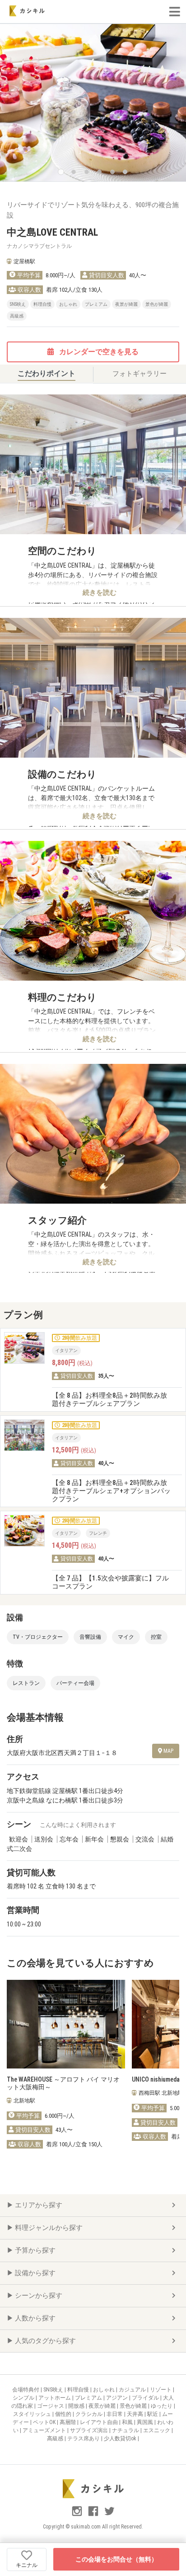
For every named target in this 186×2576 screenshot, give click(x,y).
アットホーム (55, 2398)
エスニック (157, 2430)
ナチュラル (126, 2430)
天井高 (136, 2414)
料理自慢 (79, 2390)
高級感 (56, 2438)
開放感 (77, 2406)
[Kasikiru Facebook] (94, 2515)
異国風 (146, 2422)
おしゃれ (105, 2390)
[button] (61, 172)
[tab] (46, 374)
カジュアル (133, 2390)
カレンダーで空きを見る (98, 352)
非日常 (115, 2414)
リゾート (161, 2390)
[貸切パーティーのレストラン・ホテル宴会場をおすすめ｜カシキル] (27, 11)
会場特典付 (26, 2390)
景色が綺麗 (134, 2406)
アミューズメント (45, 2430)
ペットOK (45, 2422)
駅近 (153, 2414)
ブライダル (146, 2398)
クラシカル (90, 2414)
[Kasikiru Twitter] (109, 2515)
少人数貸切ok (121, 2438)
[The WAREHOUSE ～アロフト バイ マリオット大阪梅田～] (66, 2024)
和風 (128, 2422)
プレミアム (89, 2398)
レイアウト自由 (100, 2422)
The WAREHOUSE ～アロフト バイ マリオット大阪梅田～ (63, 2083)
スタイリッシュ (33, 2414)
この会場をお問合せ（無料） (116, 2559)
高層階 (68, 2422)
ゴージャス (51, 2406)
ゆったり (162, 2406)
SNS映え (54, 2390)
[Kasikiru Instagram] (78, 2515)
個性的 (64, 2414)
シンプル (24, 2398)
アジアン (118, 2398)
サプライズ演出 (90, 2430)
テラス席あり (84, 2438)
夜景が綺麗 (103, 2406)
